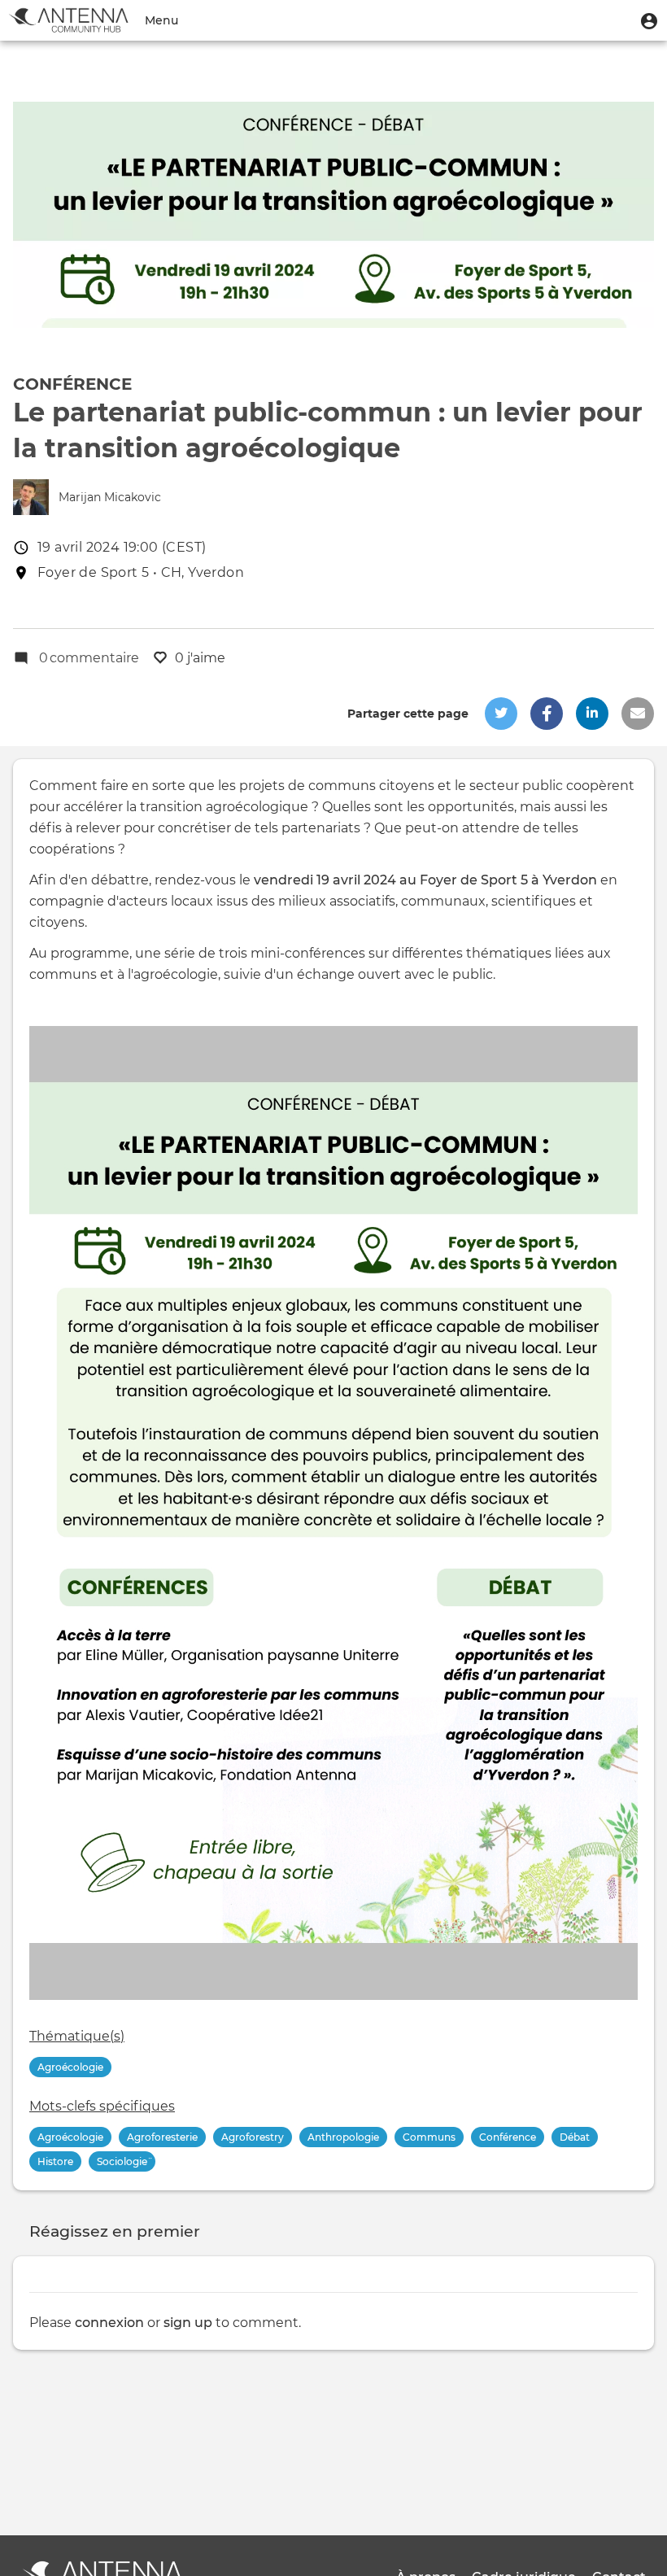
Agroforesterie (162, 2137)
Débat (575, 2137)
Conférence (72, 384)
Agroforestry (253, 2137)
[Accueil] (68, 20)
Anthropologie (343, 2137)
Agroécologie (70, 2067)
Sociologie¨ (122, 2161)
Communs (429, 2137)
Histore (55, 2161)
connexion (109, 2323)
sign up (188, 2323)
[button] (649, 20)
